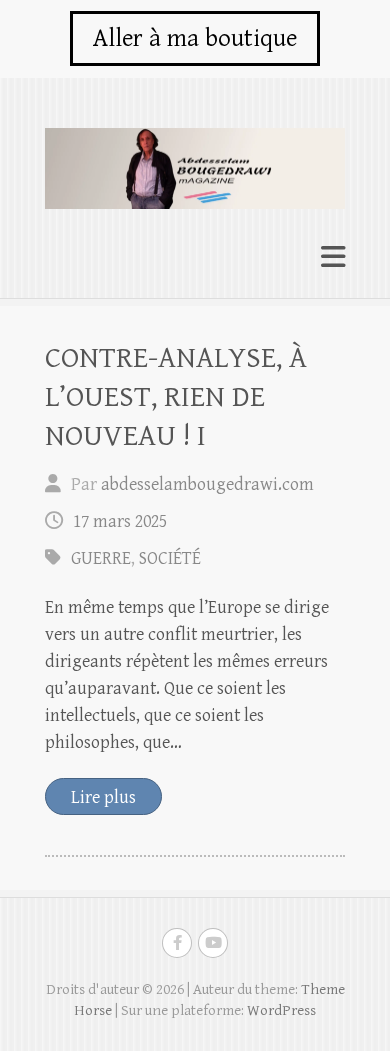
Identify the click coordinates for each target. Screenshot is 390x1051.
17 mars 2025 (120, 521)
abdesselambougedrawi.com (207, 484)
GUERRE (101, 558)
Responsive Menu (333, 257)
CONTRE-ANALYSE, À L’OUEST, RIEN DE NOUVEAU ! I (176, 397)
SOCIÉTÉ (170, 558)
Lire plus (103, 797)
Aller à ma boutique (195, 38)
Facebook (177, 943)
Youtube (213, 943)
